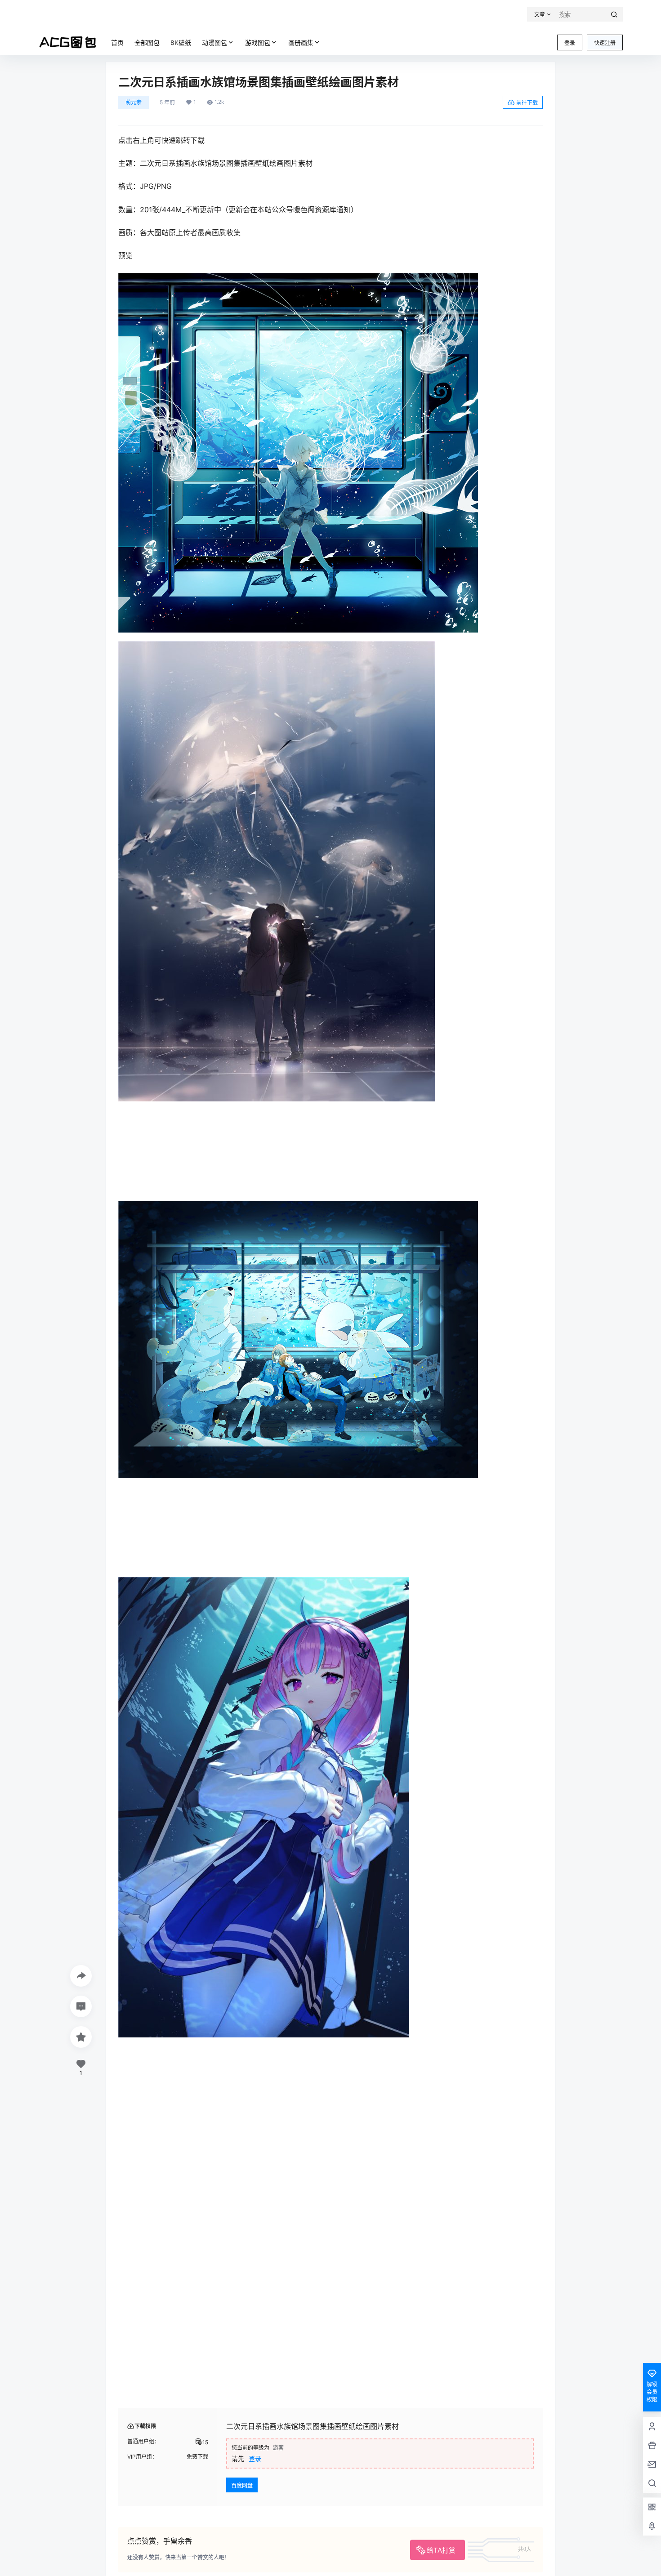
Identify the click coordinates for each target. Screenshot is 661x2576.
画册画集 (301, 42)
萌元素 (134, 102)
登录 (570, 43)
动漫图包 (214, 42)
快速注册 (605, 43)
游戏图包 (258, 42)
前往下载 (527, 103)
